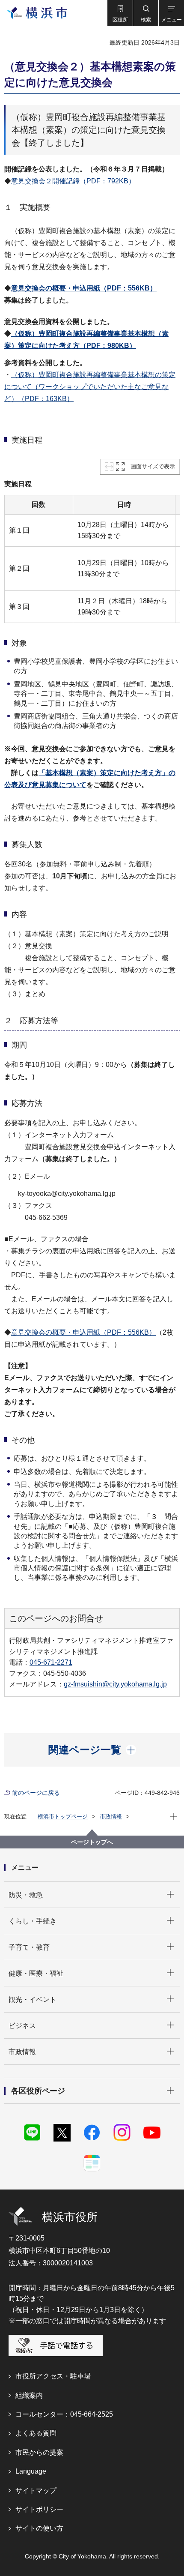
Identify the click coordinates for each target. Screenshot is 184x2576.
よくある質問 (36, 2433)
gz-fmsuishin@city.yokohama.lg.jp (115, 1684)
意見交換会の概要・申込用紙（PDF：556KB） (84, 288)
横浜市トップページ (63, 1817)
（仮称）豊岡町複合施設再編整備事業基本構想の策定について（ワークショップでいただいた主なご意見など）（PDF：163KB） (90, 387)
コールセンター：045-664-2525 (64, 2414)
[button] (120, 13)
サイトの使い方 (39, 2528)
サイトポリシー (39, 2509)
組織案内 (29, 2395)
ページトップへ (92, 1842)
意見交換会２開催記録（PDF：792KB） (73, 181)
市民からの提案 (39, 2452)
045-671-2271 (51, 1662)
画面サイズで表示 (153, 466)
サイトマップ (36, 2491)
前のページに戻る (36, 1793)
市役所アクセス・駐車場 (53, 2376)
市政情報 (111, 1817)
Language (31, 2471)
